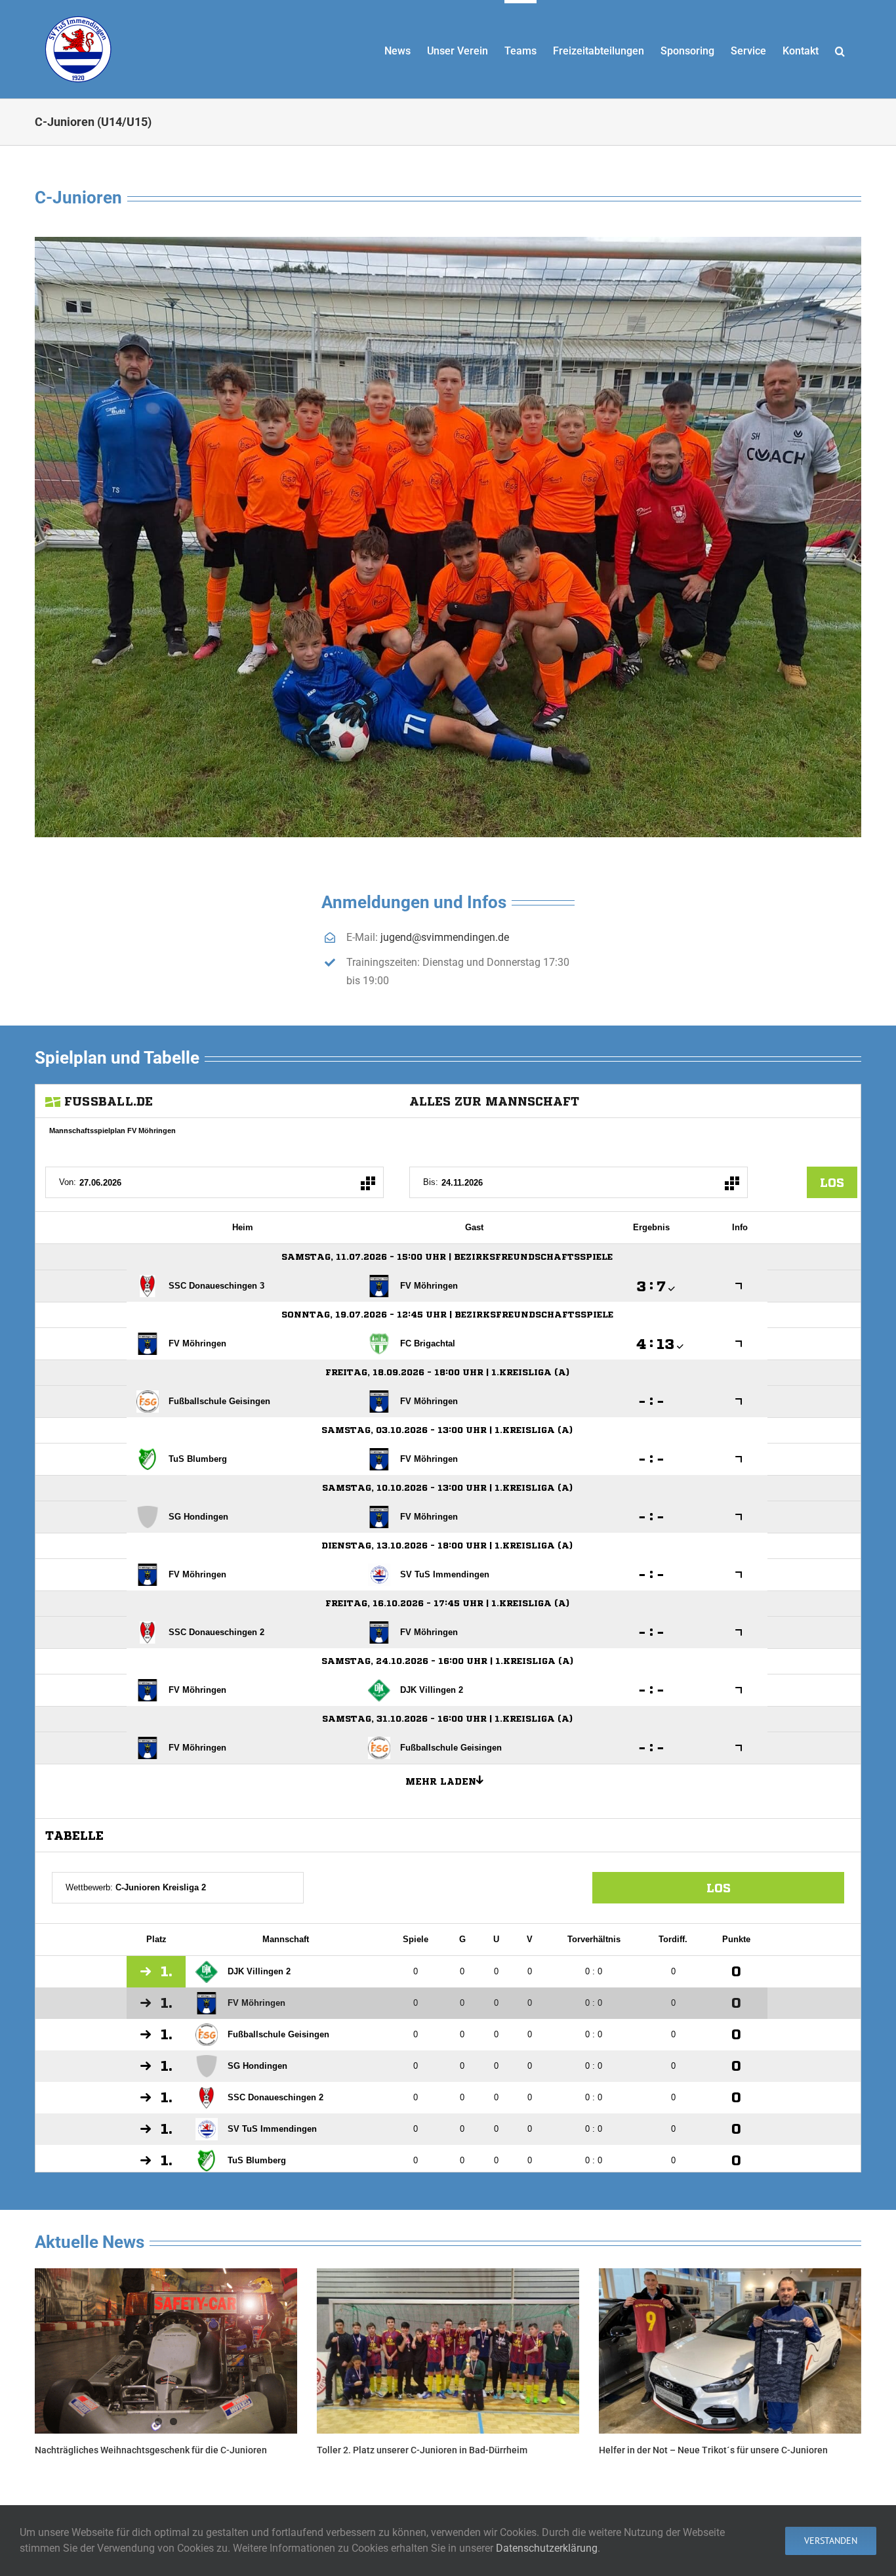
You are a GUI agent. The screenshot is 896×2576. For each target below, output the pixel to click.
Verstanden (831, 2541)
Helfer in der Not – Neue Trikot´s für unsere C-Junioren (713, 2450)
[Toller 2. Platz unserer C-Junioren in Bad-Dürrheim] (448, 2351)
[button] (840, 49)
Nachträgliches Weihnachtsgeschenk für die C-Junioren (151, 2450)
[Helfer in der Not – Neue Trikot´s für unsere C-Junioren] (730, 2351)
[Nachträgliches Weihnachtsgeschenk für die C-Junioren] (166, 2351)
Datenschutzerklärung (547, 2548)
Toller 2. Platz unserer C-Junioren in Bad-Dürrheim (422, 2450)
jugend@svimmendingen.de (445, 937)
